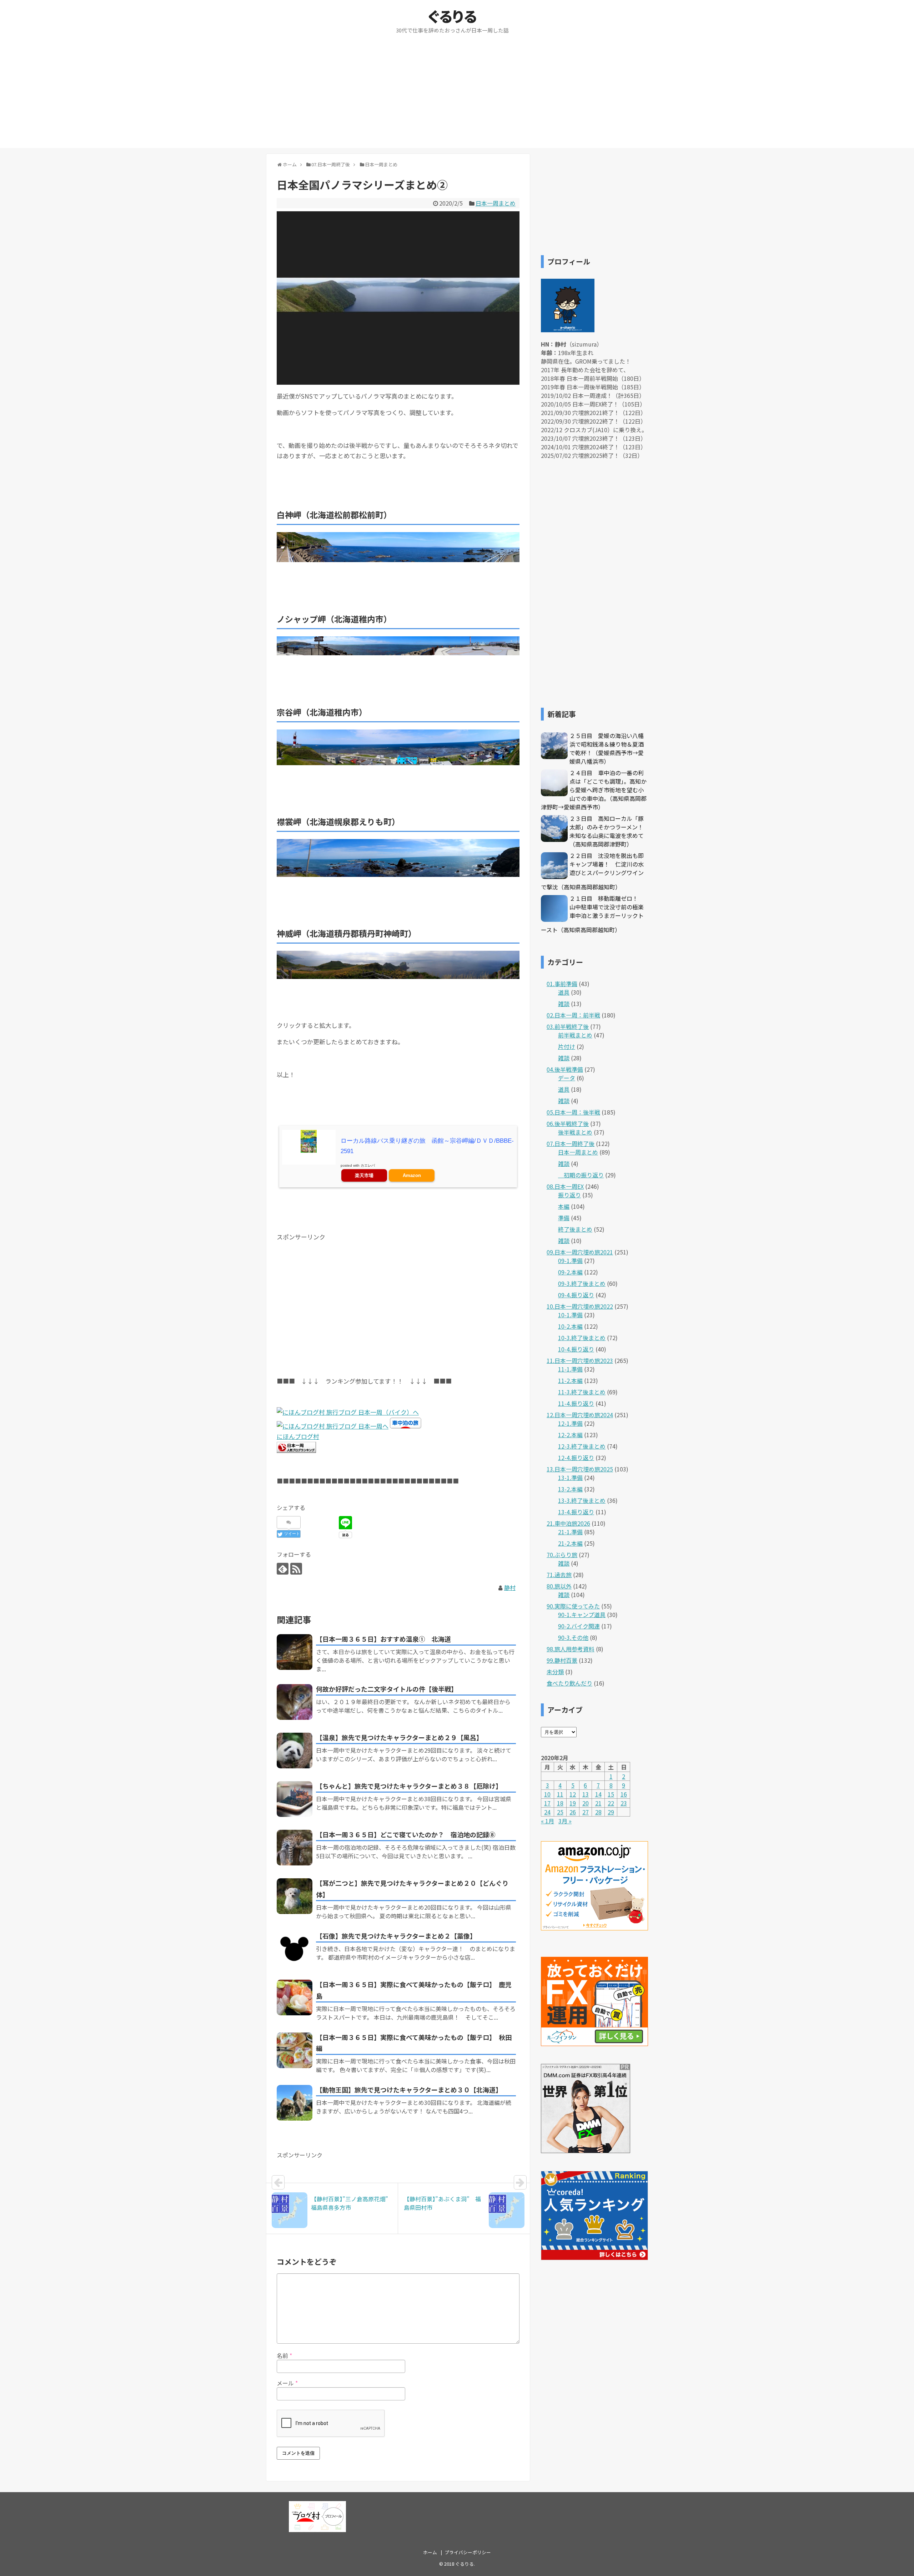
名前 (284, 2355)
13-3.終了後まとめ (582, 1500)
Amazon (412, 1175)
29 (611, 1812)
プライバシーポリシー (468, 2552)
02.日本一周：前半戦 (573, 1015)
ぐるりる (452, 16)
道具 (564, 992)
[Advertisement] (457, 98)
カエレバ (368, 1165)
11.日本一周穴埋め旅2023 (580, 1360)
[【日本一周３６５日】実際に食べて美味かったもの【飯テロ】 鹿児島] (295, 1997)
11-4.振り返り (576, 1403)
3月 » (565, 1821)
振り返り (569, 1195)
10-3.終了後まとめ (582, 1338)
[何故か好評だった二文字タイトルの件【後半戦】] (295, 1702)
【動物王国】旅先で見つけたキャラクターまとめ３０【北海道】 (409, 2090)
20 (586, 1803)
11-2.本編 (570, 1380)
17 (547, 1803)
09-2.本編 (570, 1272)
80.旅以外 (559, 1586)
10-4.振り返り (576, 1349)
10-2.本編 (570, 1326)
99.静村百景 (562, 1660)
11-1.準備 (570, 1369)
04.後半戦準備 (565, 1069)
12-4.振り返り (576, 1458)
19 (573, 1803)
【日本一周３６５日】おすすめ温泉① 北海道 (383, 1639)
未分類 (555, 1672)
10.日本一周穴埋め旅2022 (580, 1306)
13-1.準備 (570, 1478)
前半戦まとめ (575, 1035)
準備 (564, 1218)
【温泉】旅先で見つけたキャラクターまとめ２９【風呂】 (399, 1737)
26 (573, 1812)
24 (547, 1812)
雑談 (564, 1004)
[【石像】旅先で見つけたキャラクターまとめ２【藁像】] (295, 1949)
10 (547, 1794)
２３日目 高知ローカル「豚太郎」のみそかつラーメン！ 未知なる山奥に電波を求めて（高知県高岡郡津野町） (609, 831)
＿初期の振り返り (581, 1175)
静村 (510, 1587)
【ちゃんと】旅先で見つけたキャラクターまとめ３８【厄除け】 (409, 1786)
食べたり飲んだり (569, 1683)
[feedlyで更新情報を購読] (283, 1569)
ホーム (430, 2552)
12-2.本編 (570, 1435)
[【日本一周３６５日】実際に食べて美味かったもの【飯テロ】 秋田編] (295, 2050)
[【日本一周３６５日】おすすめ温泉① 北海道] (295, 1652)
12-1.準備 (570, 1423)
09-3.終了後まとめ (582, 1283)
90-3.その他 (573, 1637)
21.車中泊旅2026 (568, 1523)
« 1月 (548, 1821)
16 (624, 1794)
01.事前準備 (562, 984)
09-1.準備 (570, 1261)
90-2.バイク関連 (579, 1626)
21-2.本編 (570, 1543)
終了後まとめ (575, 1229)
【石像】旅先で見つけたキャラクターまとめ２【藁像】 (396, 1936)
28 (598, 1812)
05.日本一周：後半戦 (573, 1112)
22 (611, 1803)
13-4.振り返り (576, 1512)
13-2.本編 (570, 1489)
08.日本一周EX (565, 1186)
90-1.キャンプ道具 (582, 1615)
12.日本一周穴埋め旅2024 (580, 1415)
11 (560, 1794)
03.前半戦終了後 (568, 1026)
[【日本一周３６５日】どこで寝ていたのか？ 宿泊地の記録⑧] (295, 1848)
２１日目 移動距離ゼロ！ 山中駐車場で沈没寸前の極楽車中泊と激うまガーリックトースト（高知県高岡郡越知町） (592, 914)
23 (624, 1803)
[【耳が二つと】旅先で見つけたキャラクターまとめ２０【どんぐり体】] (295, 1896)
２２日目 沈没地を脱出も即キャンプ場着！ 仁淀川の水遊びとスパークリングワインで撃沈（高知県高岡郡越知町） (592, 871)
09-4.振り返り (576, 1295)
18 (560, 1803)
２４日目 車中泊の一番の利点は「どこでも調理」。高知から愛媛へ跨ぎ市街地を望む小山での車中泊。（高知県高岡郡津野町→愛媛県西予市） (594, 790)
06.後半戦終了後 (568, 1123)
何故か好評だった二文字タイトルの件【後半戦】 (387, 1689)
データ (567, 1078)
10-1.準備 (570, 1315)
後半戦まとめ (575, 1132)
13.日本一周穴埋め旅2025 (580, 1469)
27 (586, 1812)
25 (560, 1812)
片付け (567, 1046)
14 (598, 1794)
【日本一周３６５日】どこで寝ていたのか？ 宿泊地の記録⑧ (406, 1834)
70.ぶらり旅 (562, 1555)
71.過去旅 (559, 1575)
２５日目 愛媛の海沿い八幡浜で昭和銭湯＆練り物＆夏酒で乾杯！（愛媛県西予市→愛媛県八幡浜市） (607, 748)
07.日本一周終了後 (571, 1143)
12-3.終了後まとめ (582, 1446)
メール (287, 2383)
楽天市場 (364, 1175)
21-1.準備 (570, 1532)
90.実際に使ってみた (573, 1606)
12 (573, 1794)
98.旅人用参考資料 (571, 1649)
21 (598, 1803)
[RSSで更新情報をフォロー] (296, 1569)
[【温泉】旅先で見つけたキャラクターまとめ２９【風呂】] (295, 1751)
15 (611, 1794)
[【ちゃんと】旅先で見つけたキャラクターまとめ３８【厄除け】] (295, 1799)
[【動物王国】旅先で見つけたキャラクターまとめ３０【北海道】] (295, 2103)
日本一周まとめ (496, 203)
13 (586, 1794)
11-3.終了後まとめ (582, 1392)
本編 (564, 1206)
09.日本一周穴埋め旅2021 (580, 1252)
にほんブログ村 (298, 1436)
